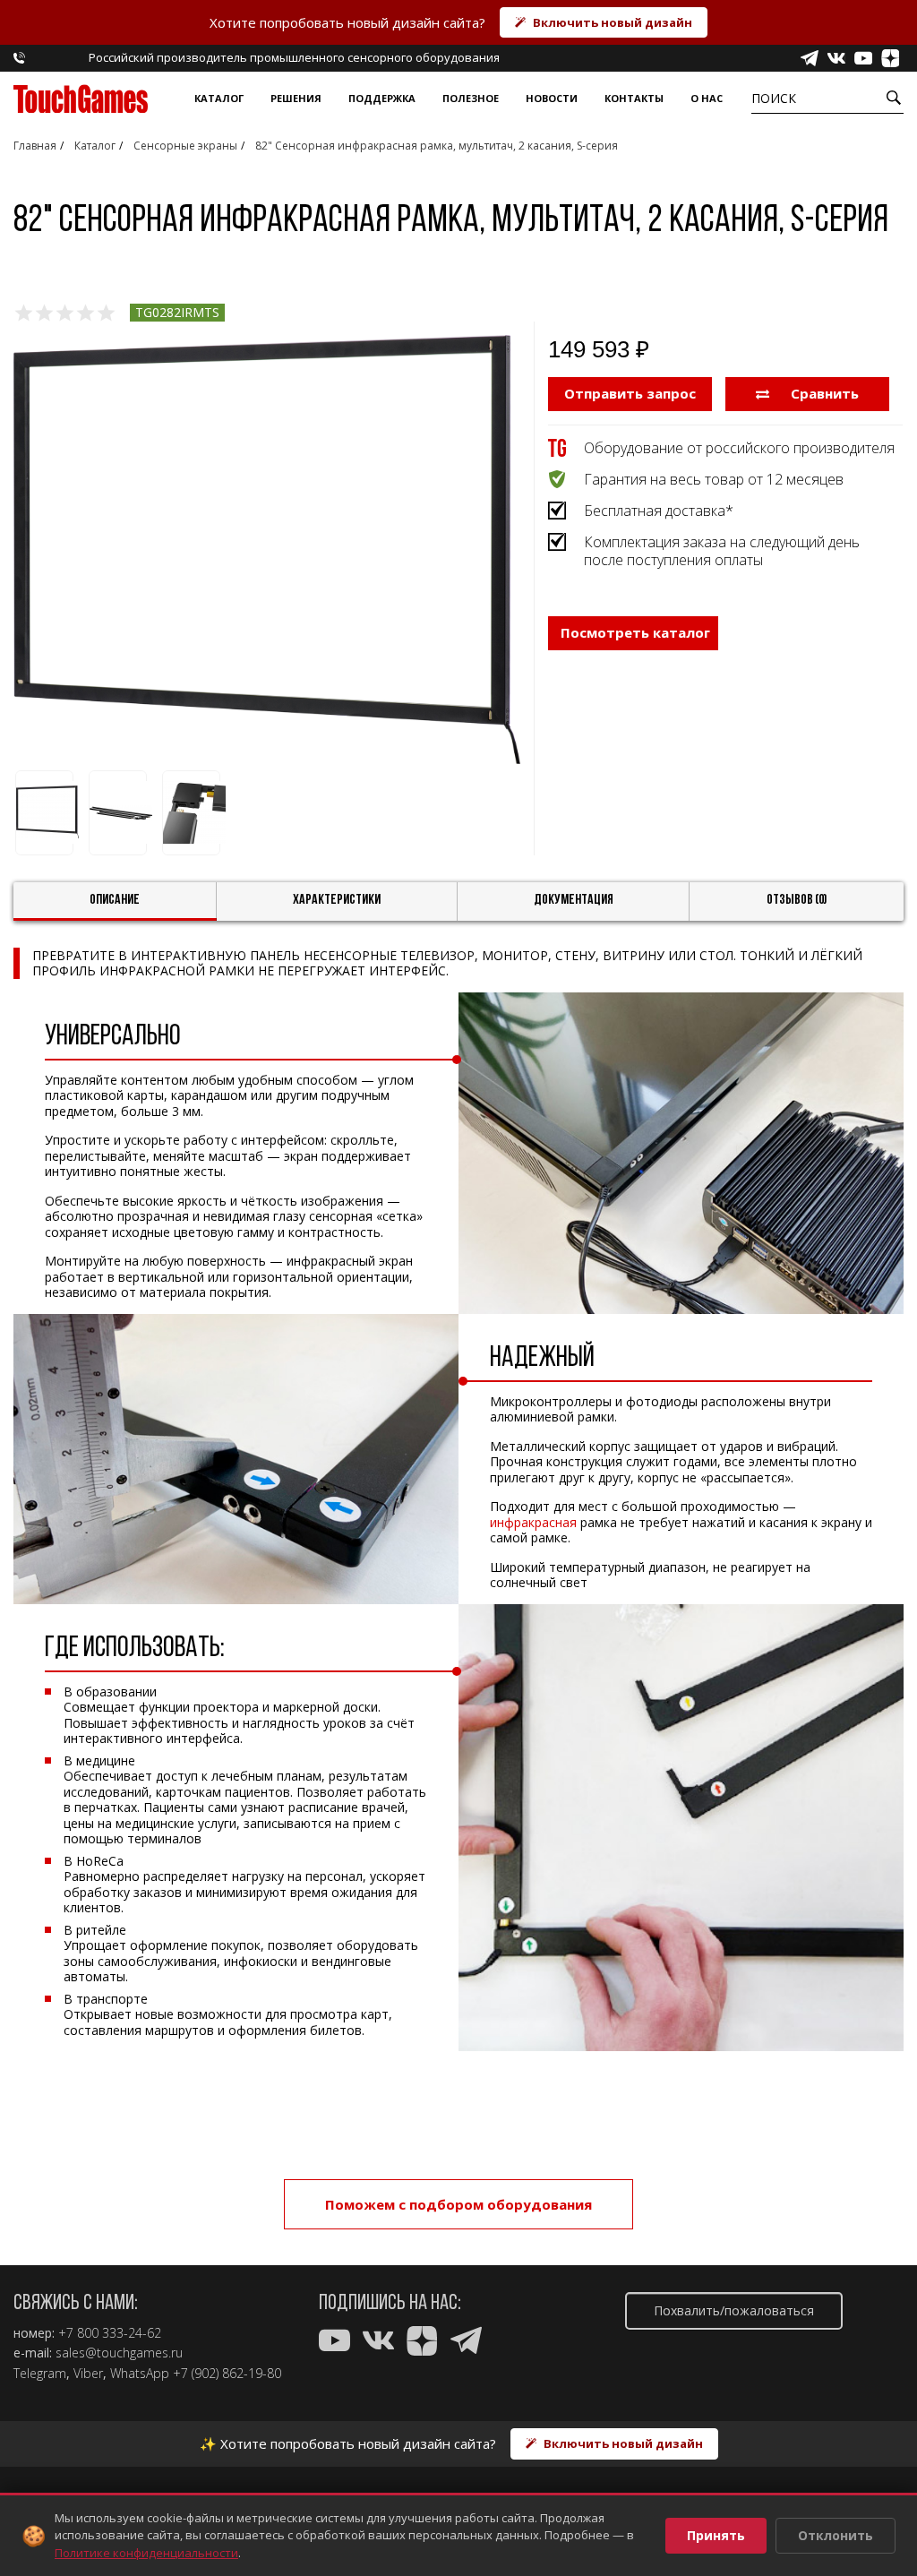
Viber (88, 2374)
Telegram (40, 2374)
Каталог (219, 98)
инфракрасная (533, 1522)
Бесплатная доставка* (659, 511)
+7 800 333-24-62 (110, 2333)
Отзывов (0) (797, 900)
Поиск (774, 98)
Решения (296, 98)
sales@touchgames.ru (119, 2353)
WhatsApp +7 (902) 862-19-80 (196, 2374)
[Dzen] (890, 58)
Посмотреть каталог (635, 632)
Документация (574, 900)
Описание (115, 900)
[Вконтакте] (836, 58)
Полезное (471, 98)
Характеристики (337, 900)
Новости (552, 98)
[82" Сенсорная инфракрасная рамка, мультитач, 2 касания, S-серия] (267, 550)
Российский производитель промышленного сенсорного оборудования (294, 57)
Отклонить (836, 2535)
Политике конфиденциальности (146, 2553)
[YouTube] (863, 58)
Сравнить (823, 393)
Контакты (634, 98)
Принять (716, 2535)
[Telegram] (810, 58)
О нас (707, 98)
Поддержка (382, 98)
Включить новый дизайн (613, 22)
